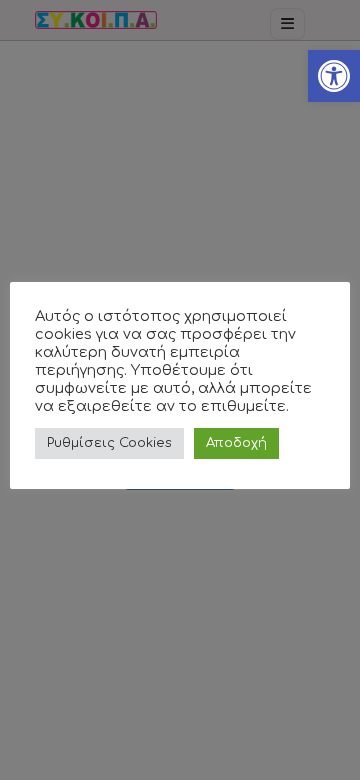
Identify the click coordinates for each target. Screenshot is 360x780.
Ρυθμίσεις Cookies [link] (109, 443)
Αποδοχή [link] (236, 443)
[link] (334, 76)
